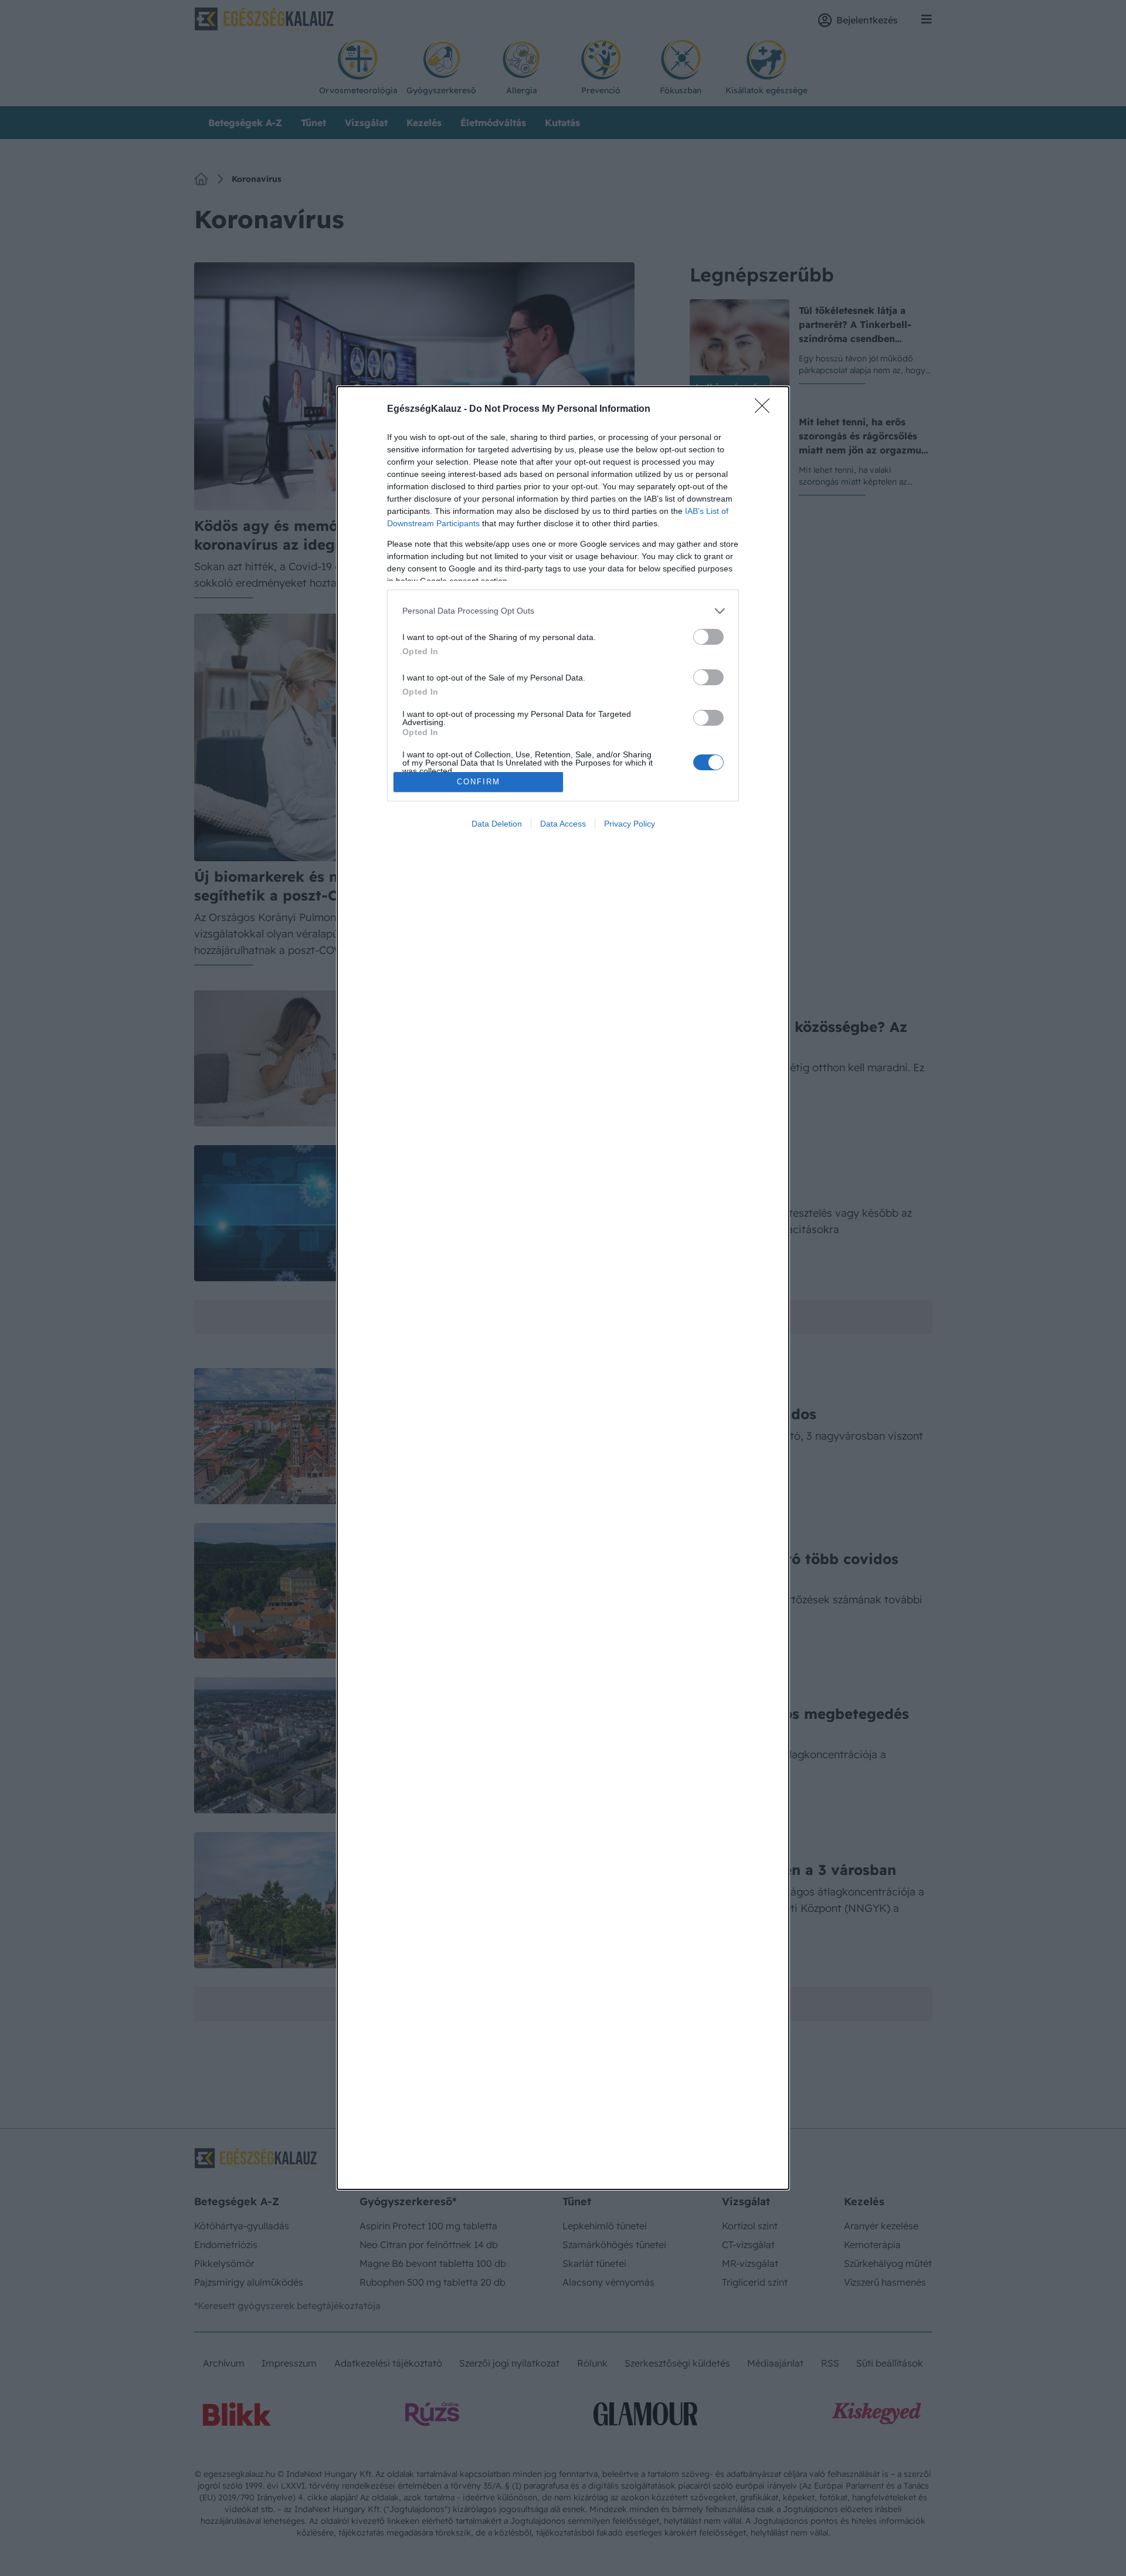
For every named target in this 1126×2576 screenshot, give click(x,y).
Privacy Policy (630, 824)
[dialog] (563, 1288)
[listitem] (563, 611)
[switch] (708, 637)
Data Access (563, 824)
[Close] (766, 409)
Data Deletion (497, 824)
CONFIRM (479, 782)
